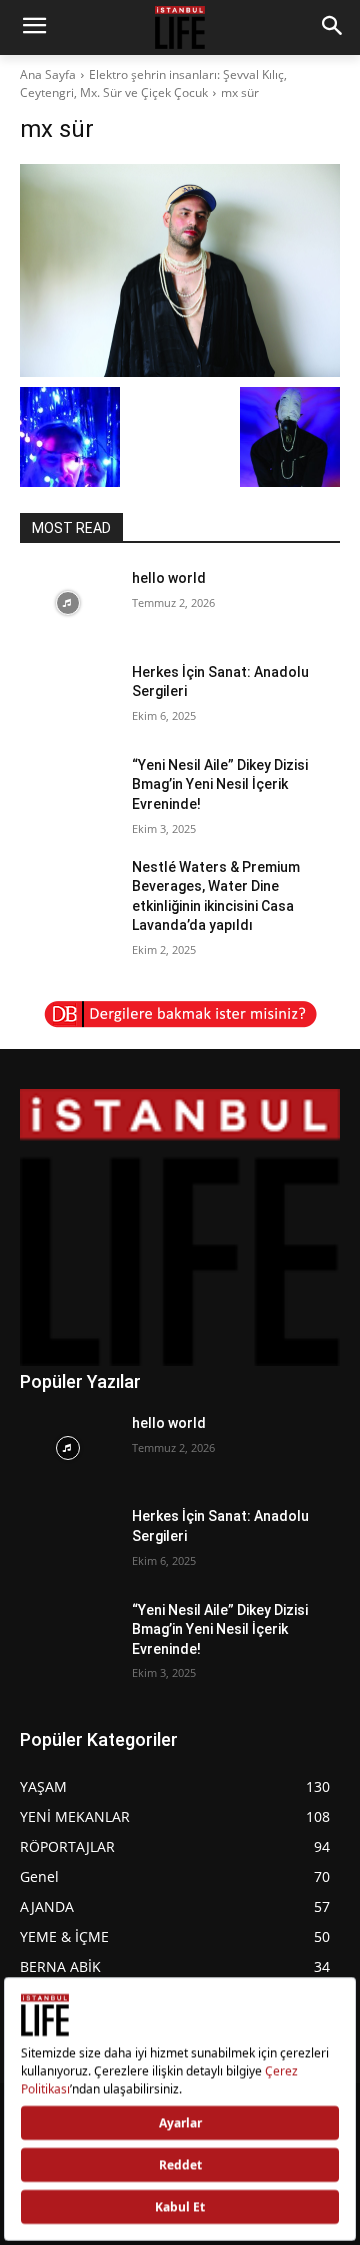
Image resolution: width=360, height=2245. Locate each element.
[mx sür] (180, 270)
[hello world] (68, 602)
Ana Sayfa (48, 74)
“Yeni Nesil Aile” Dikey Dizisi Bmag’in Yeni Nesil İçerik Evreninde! (220, 784)
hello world (169, 578)
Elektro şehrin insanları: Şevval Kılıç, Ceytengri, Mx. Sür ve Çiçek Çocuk (153, 83)
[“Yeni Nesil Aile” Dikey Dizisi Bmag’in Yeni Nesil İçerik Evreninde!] (68, 789)
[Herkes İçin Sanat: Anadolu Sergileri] (68, 696)
